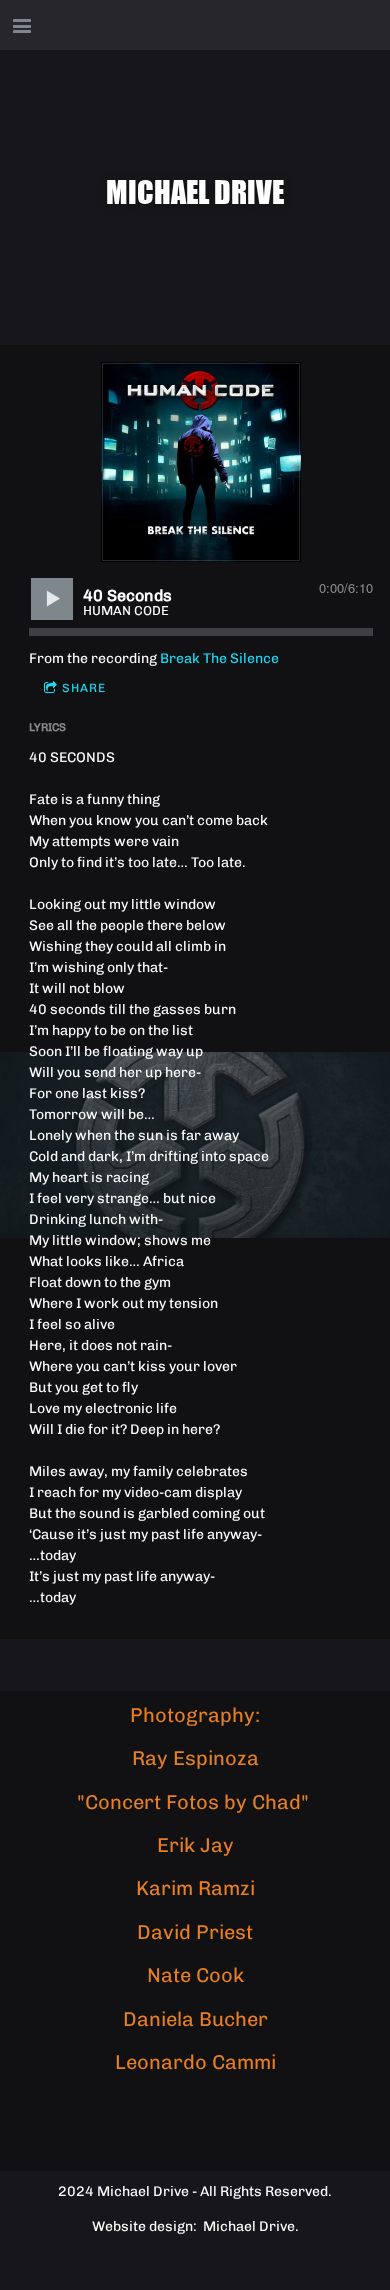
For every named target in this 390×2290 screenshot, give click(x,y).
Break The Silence (219, 658)
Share (84, 688)
